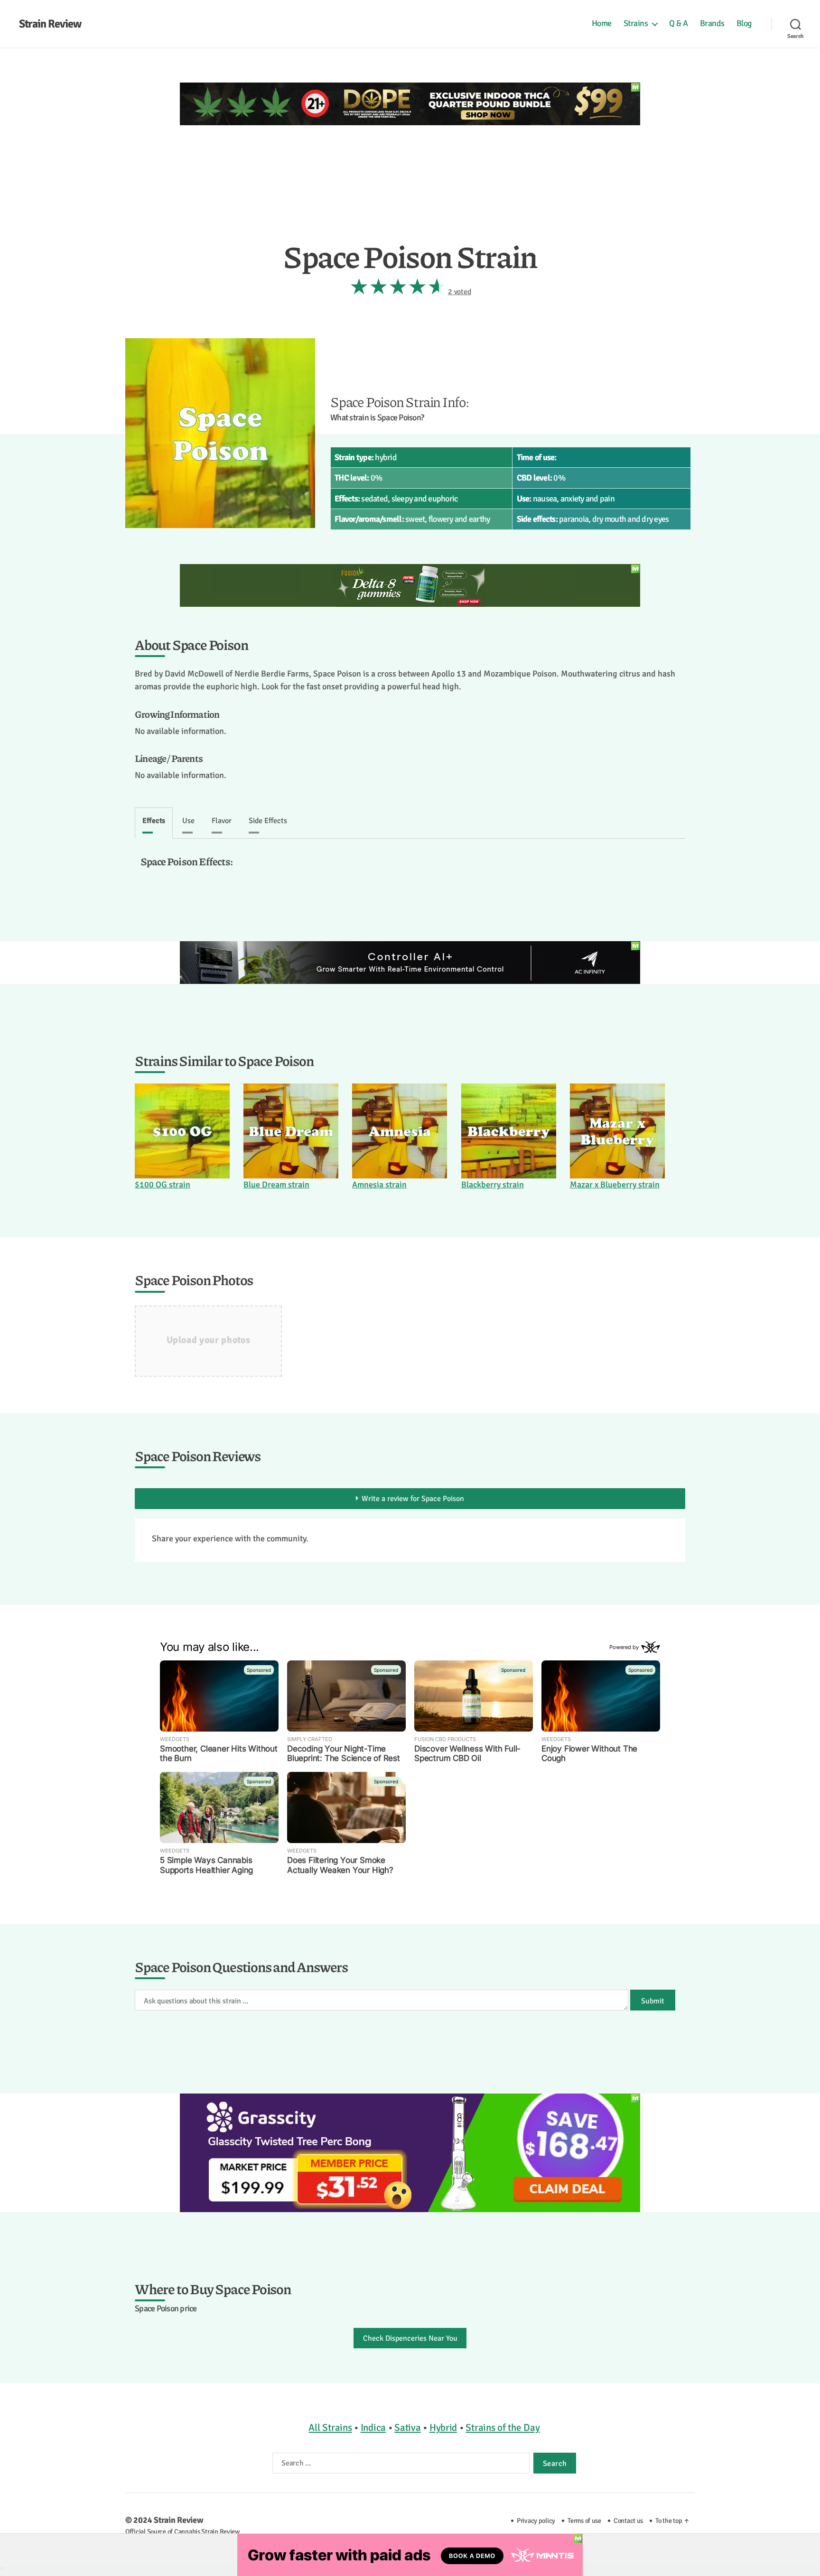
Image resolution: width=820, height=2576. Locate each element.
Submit (653, 2001)
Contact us (628, 2520)
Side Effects (268, 821)
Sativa (407, 2428)
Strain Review (50, 24)
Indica (373, 2428)
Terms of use (584, 2520)
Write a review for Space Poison (413, 1499)
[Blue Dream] (291, 1131)
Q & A (679, 23)
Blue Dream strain (276, 1185)
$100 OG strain (163, 1185)
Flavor (222, 821)
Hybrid (443, 2428)
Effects (154, 821)
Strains (636, 23)
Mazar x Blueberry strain (615, 1185)
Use (188, 821)
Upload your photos (209, 1340)
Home (602, 23)
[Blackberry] (509, 1131)
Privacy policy (536, 2520)
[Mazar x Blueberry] (617, 1131)
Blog (744, 23)
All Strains (330, 2428)
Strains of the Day (503, 2428)
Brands (712, 23)
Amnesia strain (379, 1185)
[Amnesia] (400, 1131)
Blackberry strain (493, 1185)
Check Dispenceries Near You (410, 2338)
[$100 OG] (182, 1131)
